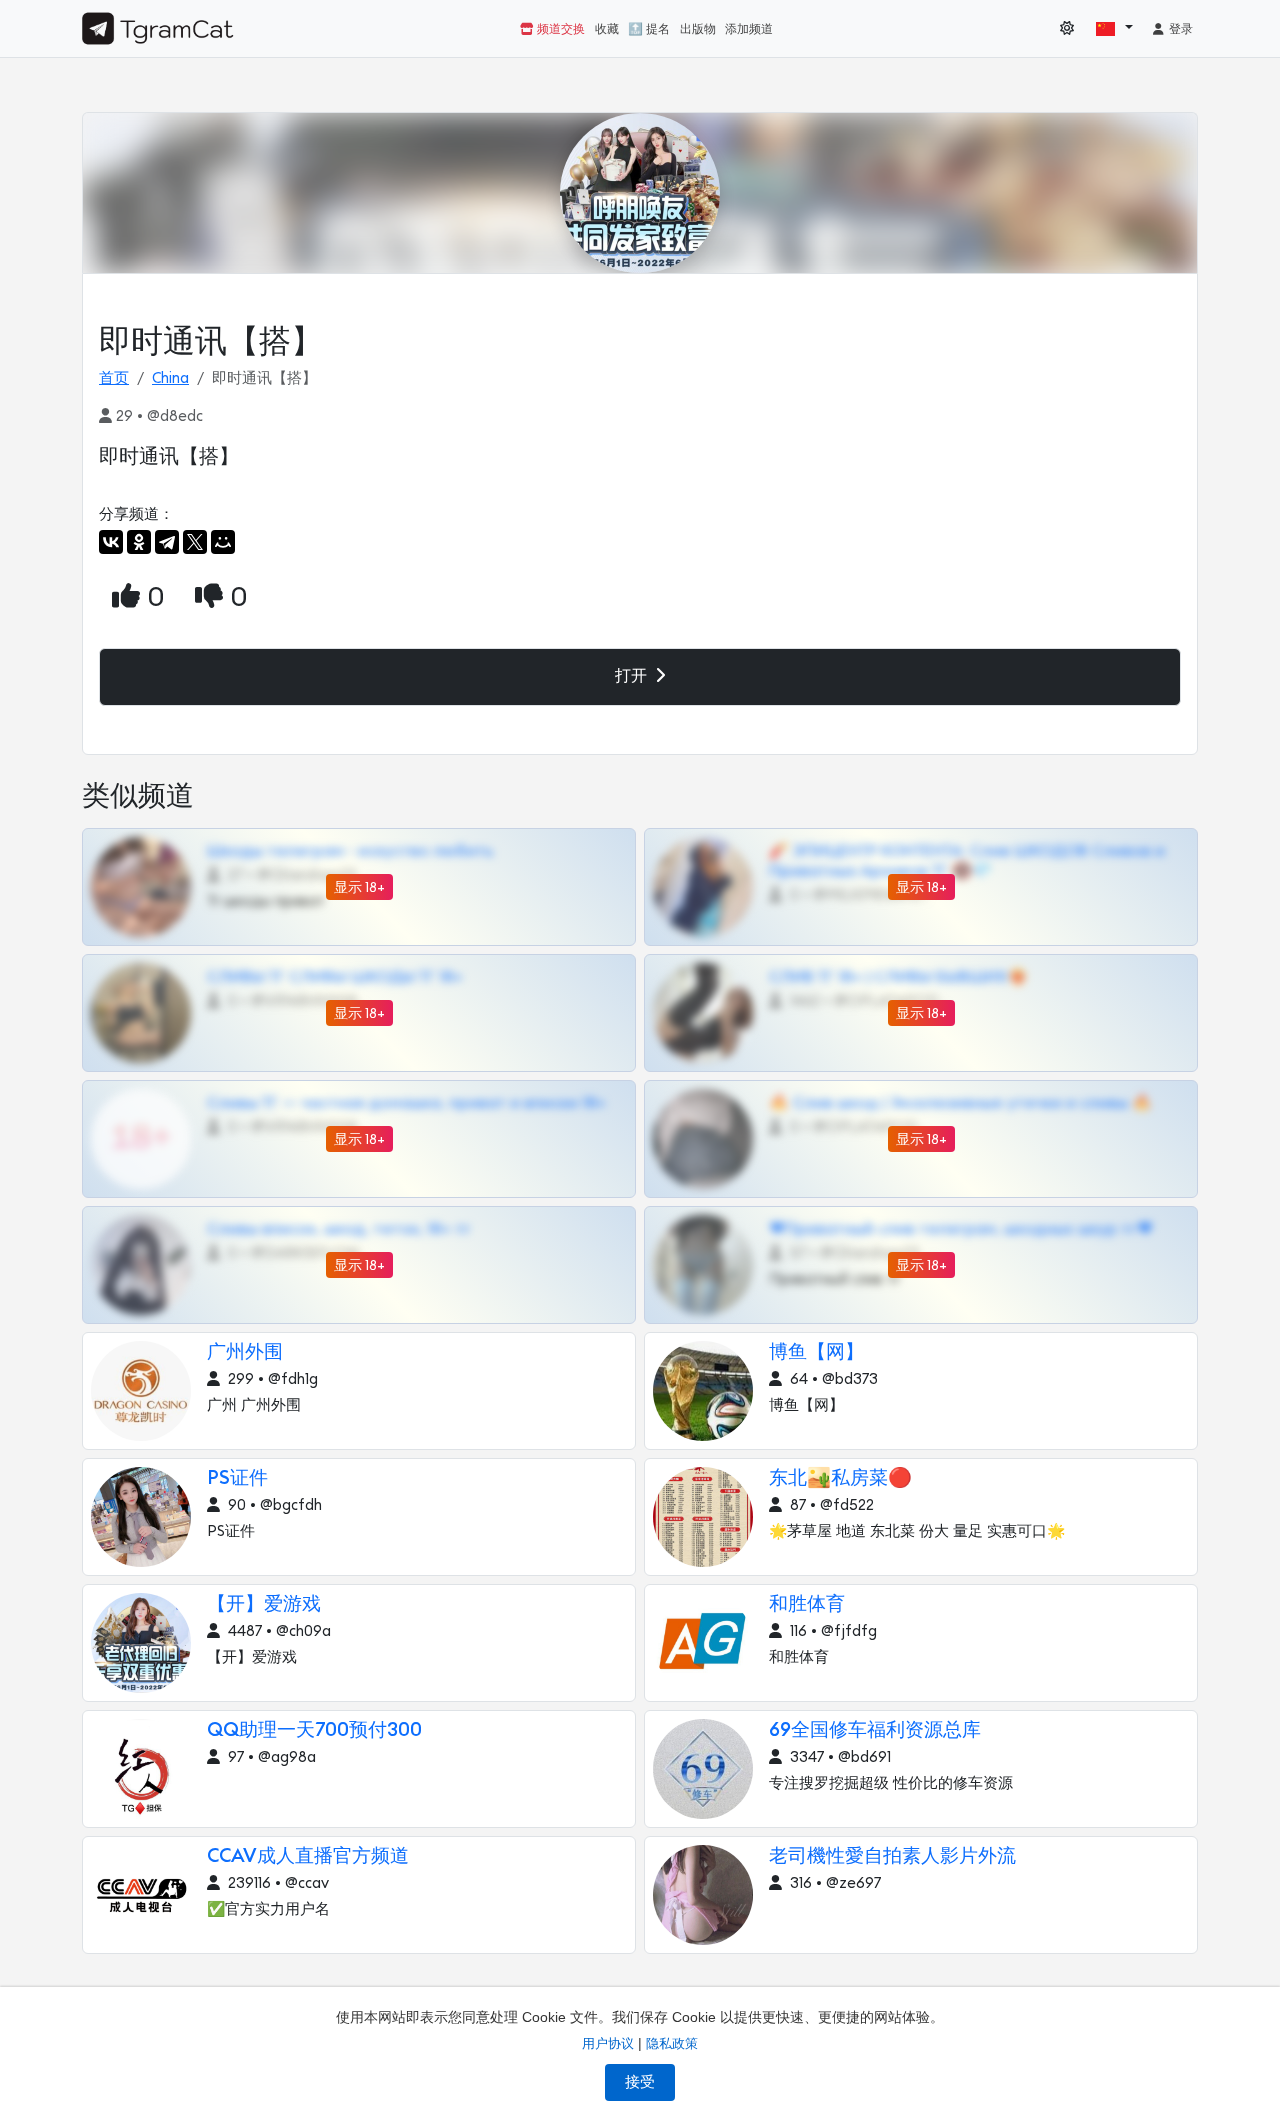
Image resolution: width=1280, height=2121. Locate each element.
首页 (114, 378)
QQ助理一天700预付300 (314, 1730)
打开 (633, 676)
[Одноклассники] (139, 542)
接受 (640, 2082)
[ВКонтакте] (111, 542)
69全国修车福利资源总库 (875, 1730)
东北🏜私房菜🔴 (840, 1478)
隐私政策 (672, 2043)
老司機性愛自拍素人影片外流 (892, 1856)
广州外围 (245, 1352)
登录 (1179, 29)
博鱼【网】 (816, 1352)
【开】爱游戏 (264, 1604)
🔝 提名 (649, 29)
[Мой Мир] (223, 542)
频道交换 (559, 29)
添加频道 (749, 29)
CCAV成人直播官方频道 (308, 1856)
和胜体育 (807, 1604)
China (170, 378)
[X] (195, 542)
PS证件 (237, 1478)
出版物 (698, 29)
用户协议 (608, 2043)
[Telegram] (167, 542)
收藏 (607, 29)
